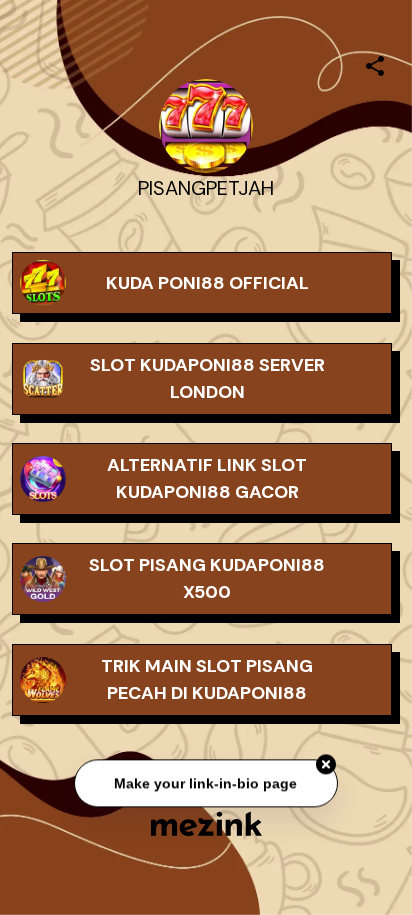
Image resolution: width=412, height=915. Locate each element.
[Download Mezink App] (206, 823)
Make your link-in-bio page (205, 784)
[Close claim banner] (326, 765)
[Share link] (375, 63)
